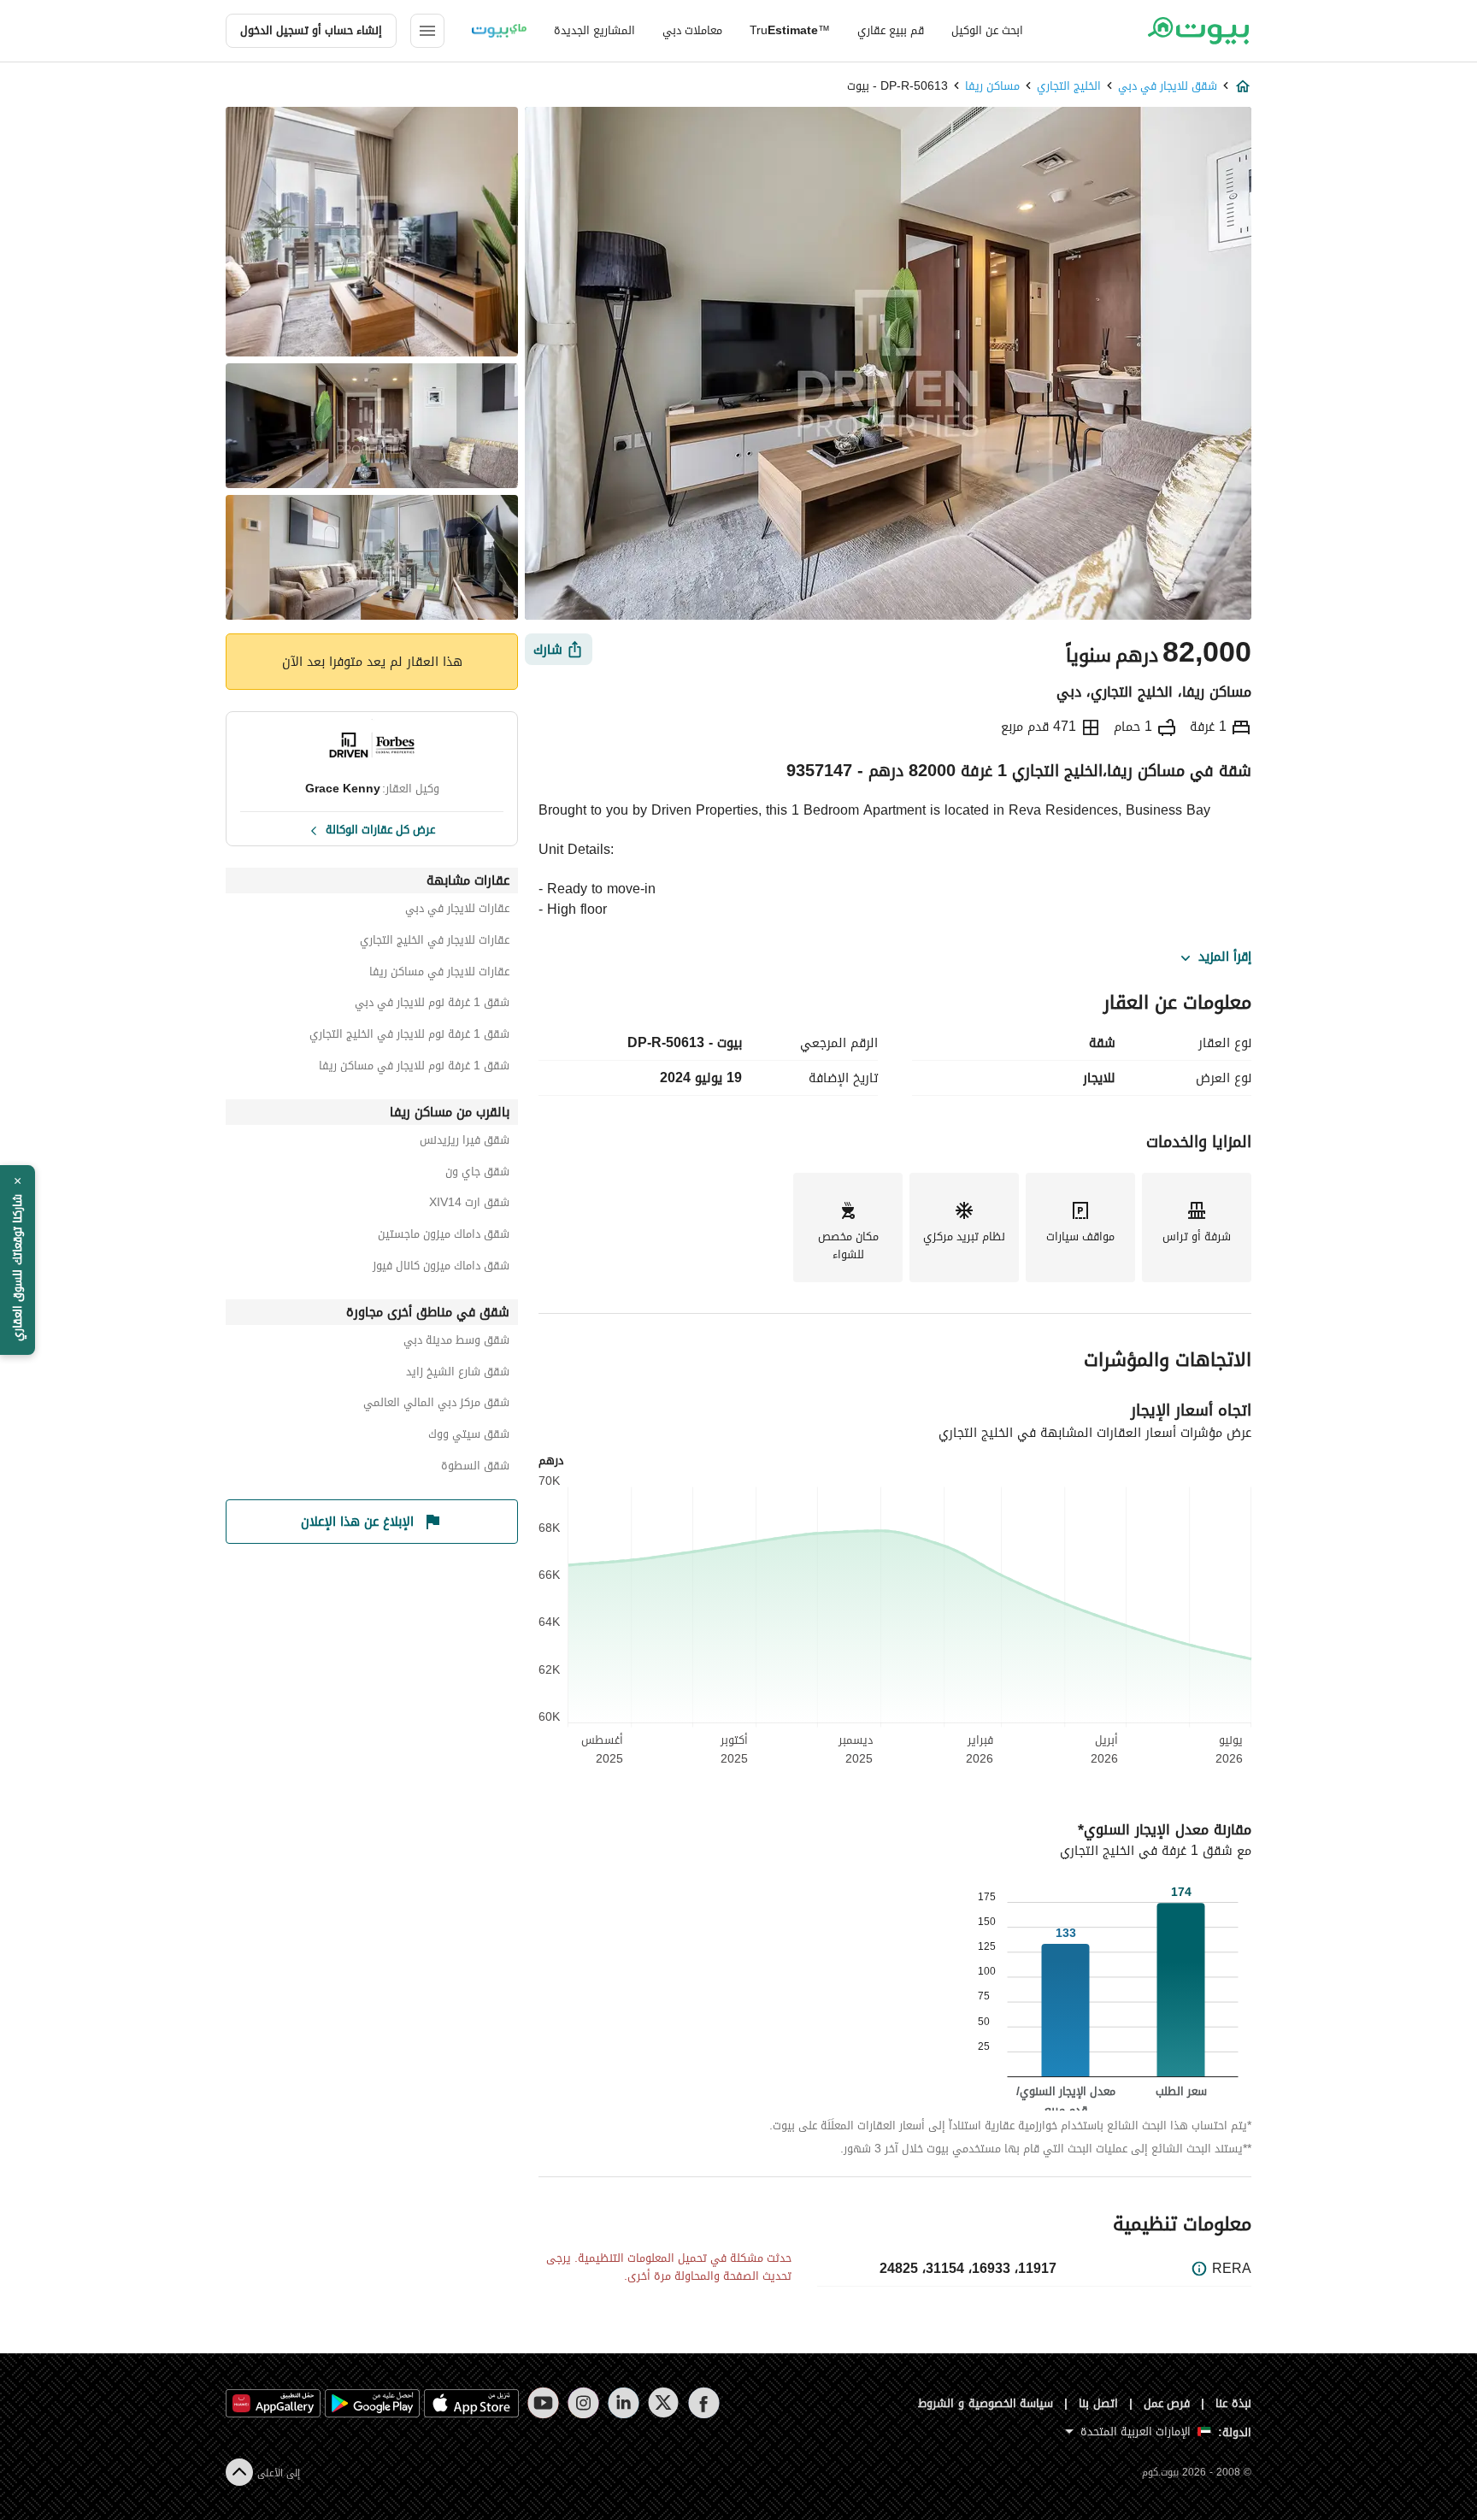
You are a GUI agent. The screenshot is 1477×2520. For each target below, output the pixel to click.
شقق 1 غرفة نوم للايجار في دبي (432, 1005)
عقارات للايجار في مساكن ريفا (439, 974)
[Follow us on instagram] (583, 2403)
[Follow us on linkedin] (624, 2403)
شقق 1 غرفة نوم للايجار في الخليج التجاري (409, 1036)
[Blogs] (499, 31)
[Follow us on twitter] (664, 2403)
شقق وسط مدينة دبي (456, 1342)
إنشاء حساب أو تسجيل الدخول (311, 30)
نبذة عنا (1233, 2403)
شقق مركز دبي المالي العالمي (436, 1405)
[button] (18, 1260)
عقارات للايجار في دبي (457, 911)
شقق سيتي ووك (469, 1437)
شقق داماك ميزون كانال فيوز (441, 1268)
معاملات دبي (692, 30)
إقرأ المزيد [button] (1225, 957)
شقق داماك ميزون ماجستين (444, 1236)
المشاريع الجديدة (594, 30)
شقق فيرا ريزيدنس (465, 1142)
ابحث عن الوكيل (987, 30)
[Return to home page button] (1198, 31)
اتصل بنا (1098, 2403)
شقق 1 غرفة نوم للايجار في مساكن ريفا (414, 1068)
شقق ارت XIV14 (469, 1205)
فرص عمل (1167, 2403)
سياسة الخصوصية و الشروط (986, 2403)
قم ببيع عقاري (891, 30)
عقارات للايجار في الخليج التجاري (435, 942)
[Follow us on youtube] (543, 2403)
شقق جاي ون (477, 1174)
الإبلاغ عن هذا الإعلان (357, 1522)
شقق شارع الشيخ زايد (458, 1374)
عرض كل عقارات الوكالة (380, 828)
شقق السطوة (475, 1468)
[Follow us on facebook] (704, 2403)
